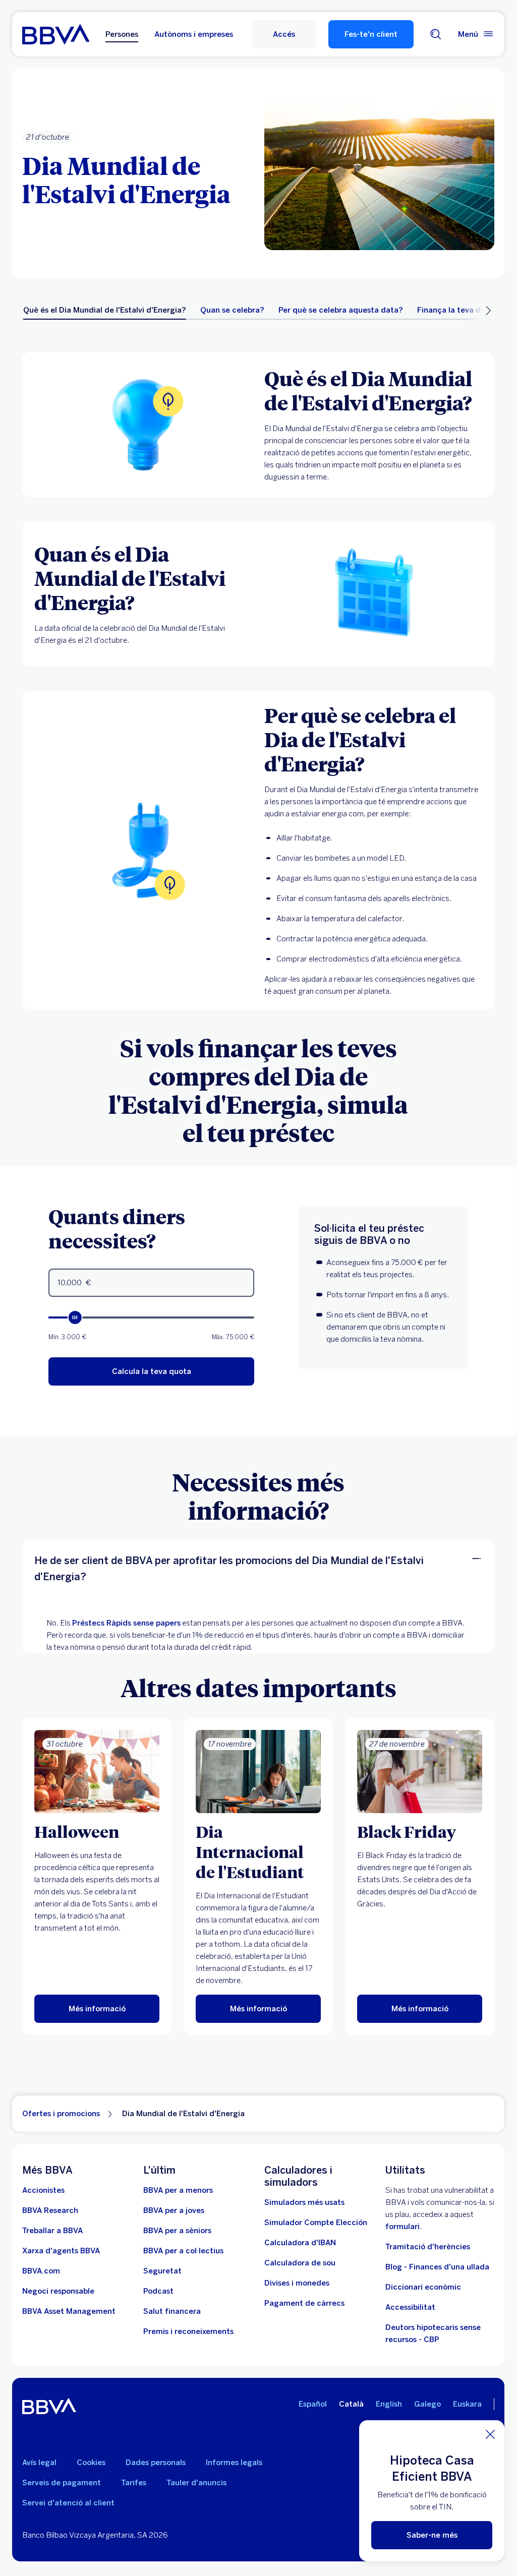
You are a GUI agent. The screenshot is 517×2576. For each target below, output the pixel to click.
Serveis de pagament (62, 2483)
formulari (403, 2227)
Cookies (91, 2463)
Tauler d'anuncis (196, 2483)
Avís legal (39, 2463)
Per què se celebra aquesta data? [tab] (341, 310)
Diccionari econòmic (423, 2287)
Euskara (467, 2404)
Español (313, 2404)
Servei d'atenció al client (68, 2503)
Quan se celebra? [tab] (232, 310)
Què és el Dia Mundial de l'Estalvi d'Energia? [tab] (105, 310)
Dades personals (156, 2463)
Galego (427, 2404)
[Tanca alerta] (490, 2434)
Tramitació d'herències (428, 2247)
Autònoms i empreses (194, 34)
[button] (284, 34)
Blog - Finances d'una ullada (437, 2267)
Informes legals (234, 2463)
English (389, 2404)
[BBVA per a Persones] (56, 34)
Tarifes (134, 2483)
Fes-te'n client (371, 34)
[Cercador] (436, 34)
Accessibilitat (410, 2307)
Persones (122, 34)
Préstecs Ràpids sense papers (126, 1623)
